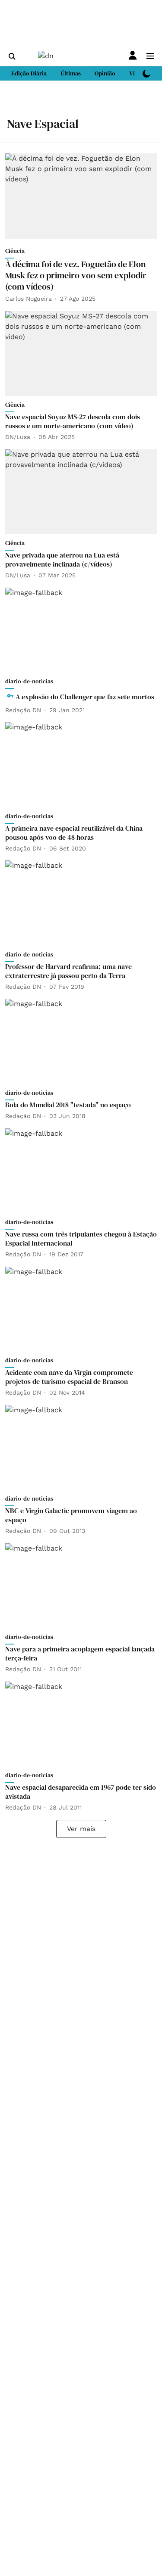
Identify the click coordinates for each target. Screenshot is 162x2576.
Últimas (71, 73)
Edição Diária (29, 73)
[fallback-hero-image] (81, 196)
